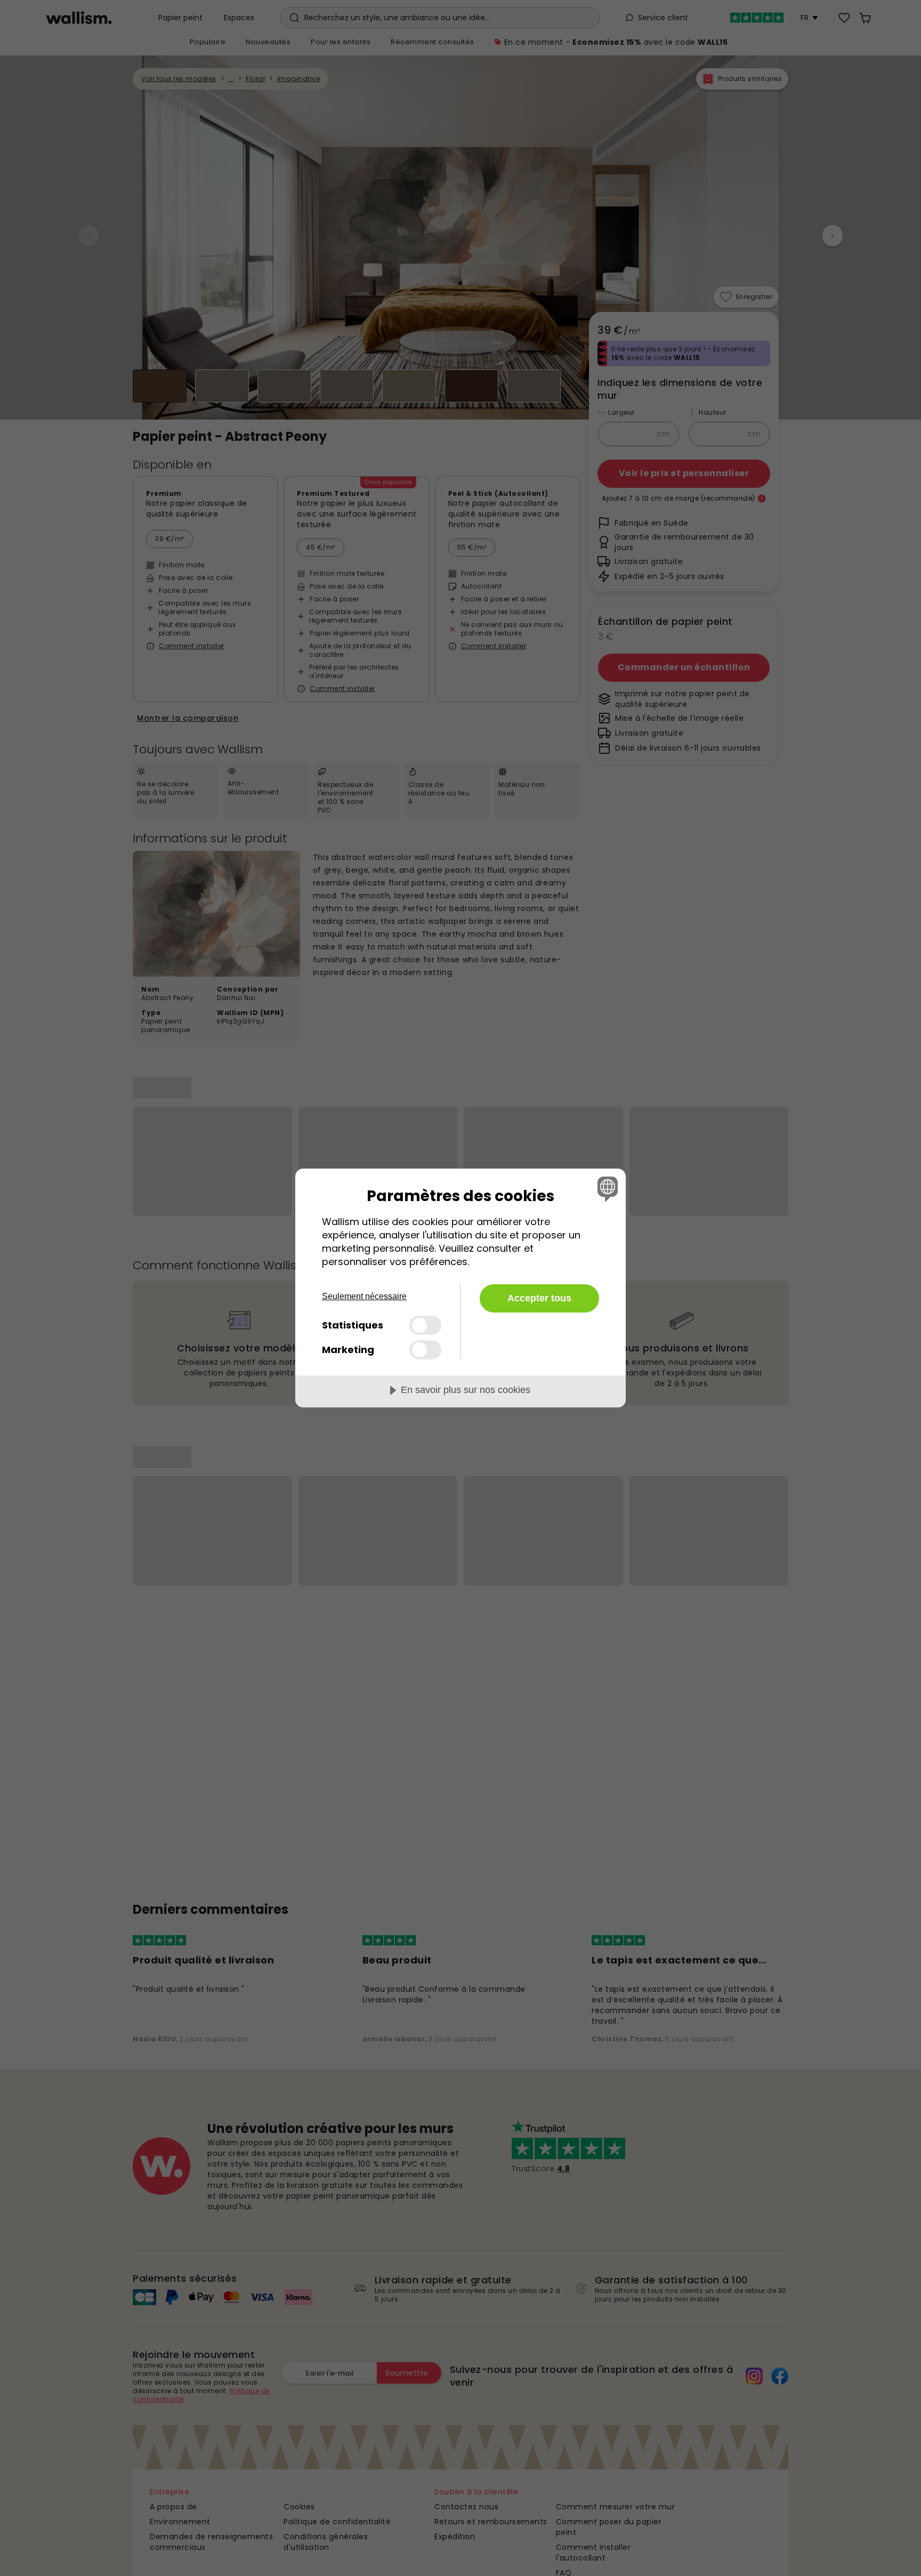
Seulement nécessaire (364, 1296)
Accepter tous (539, 1298)
